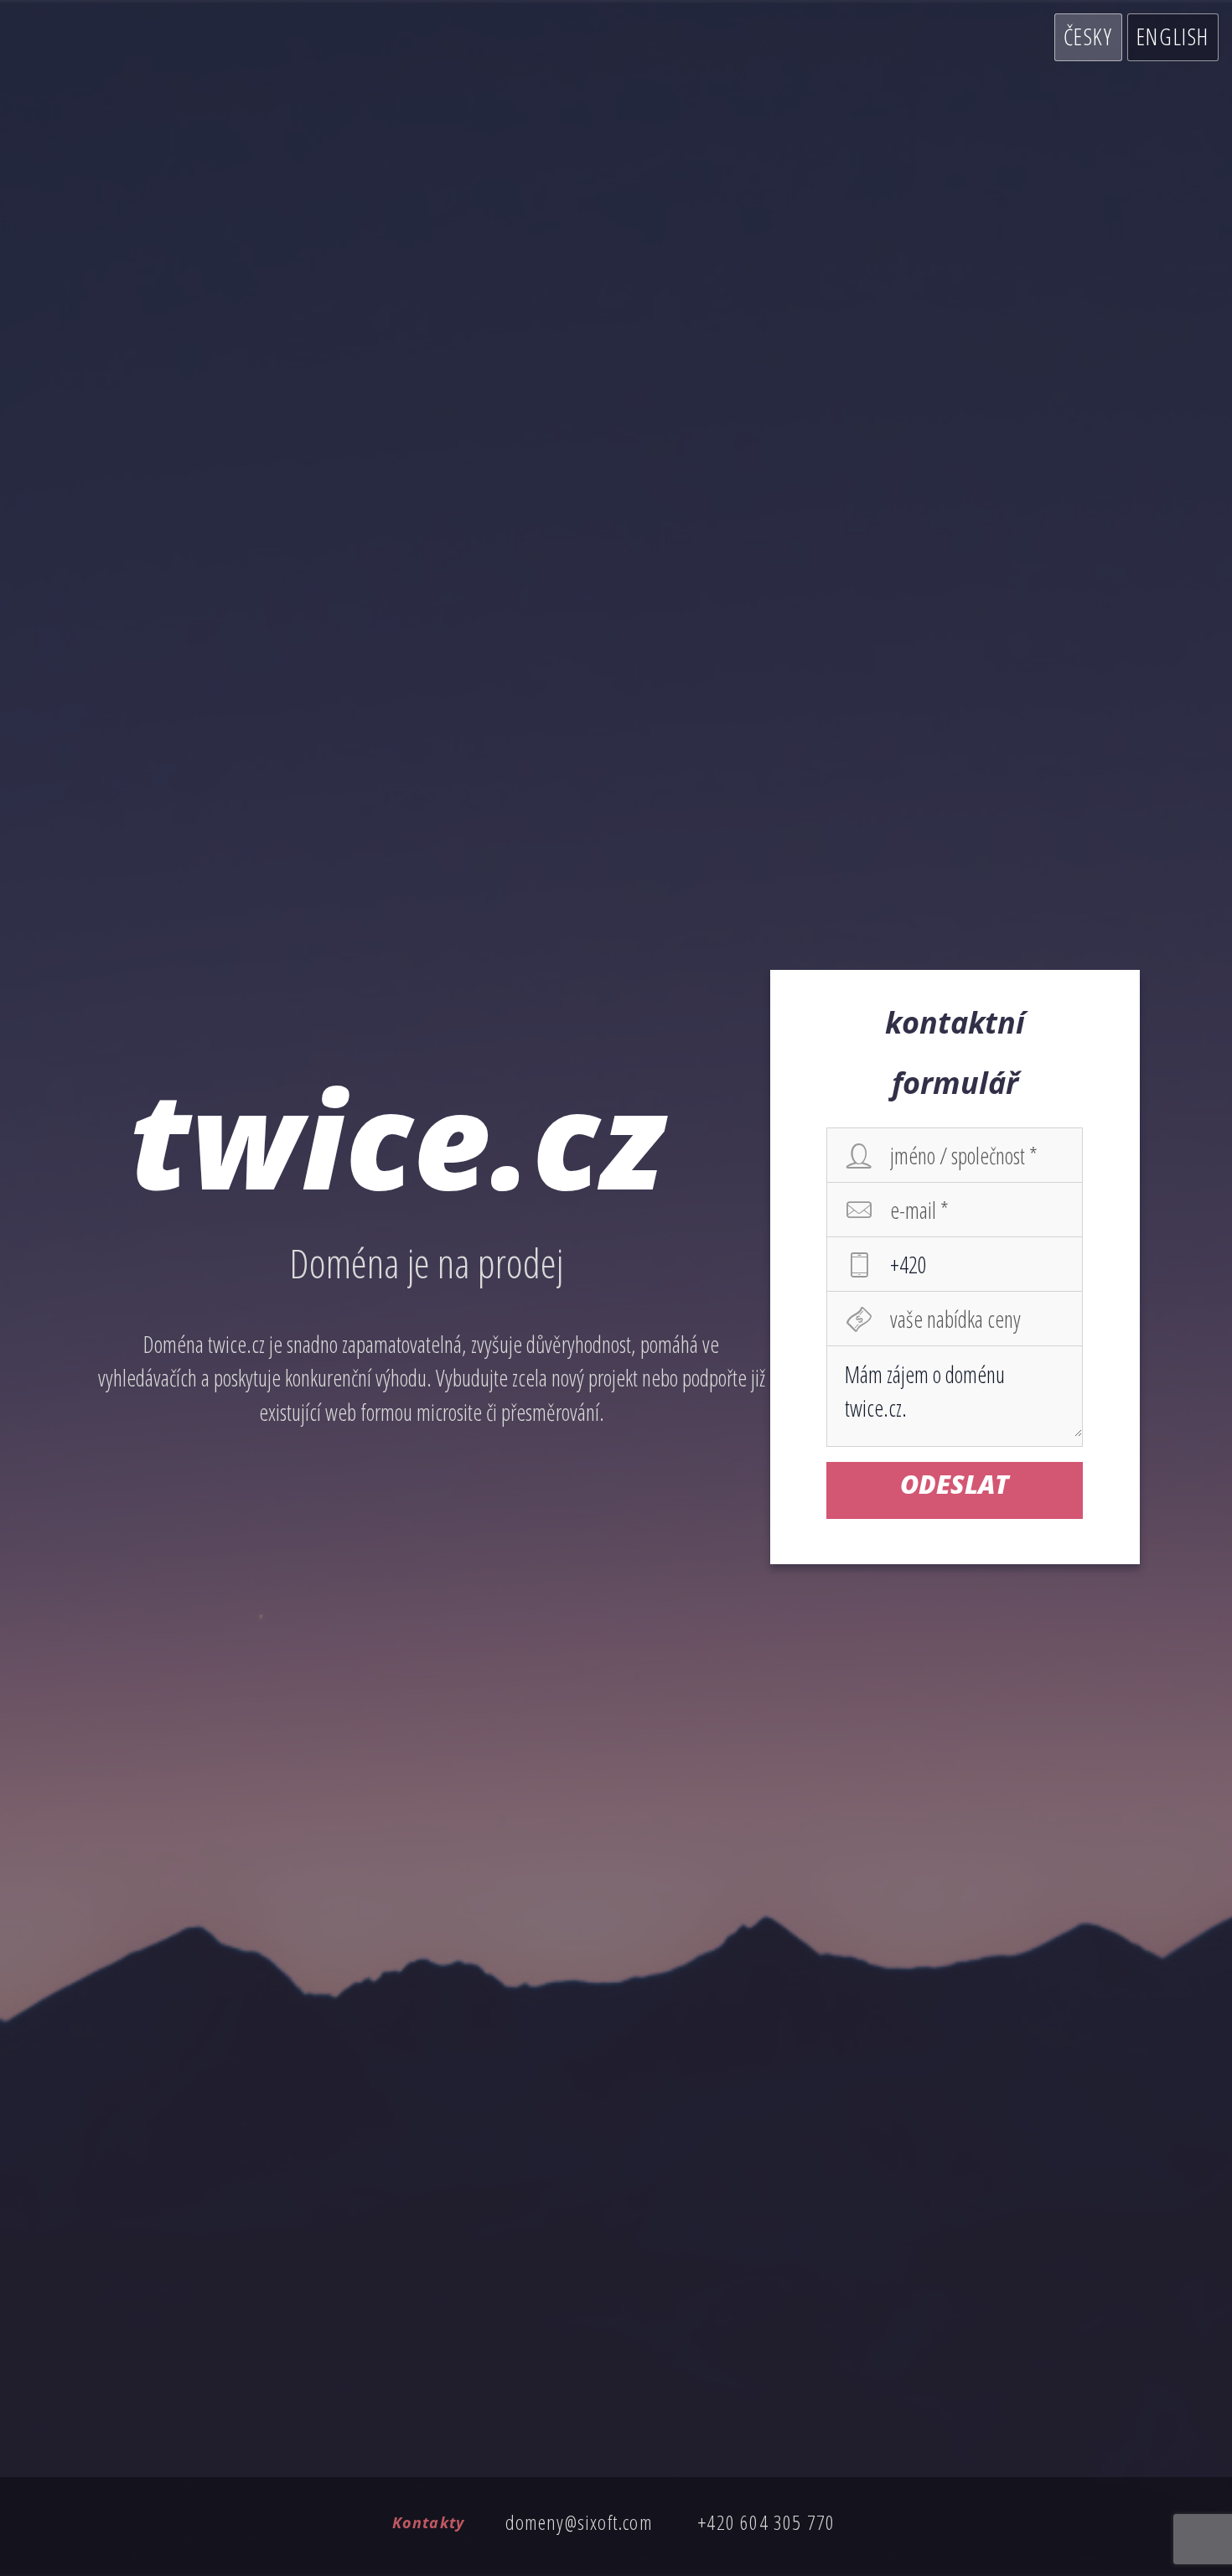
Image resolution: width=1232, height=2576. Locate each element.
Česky (1088, 36)
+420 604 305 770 (766, 2522)
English (1173, 36)
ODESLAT (955, 1484)
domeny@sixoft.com (579, 2522)
